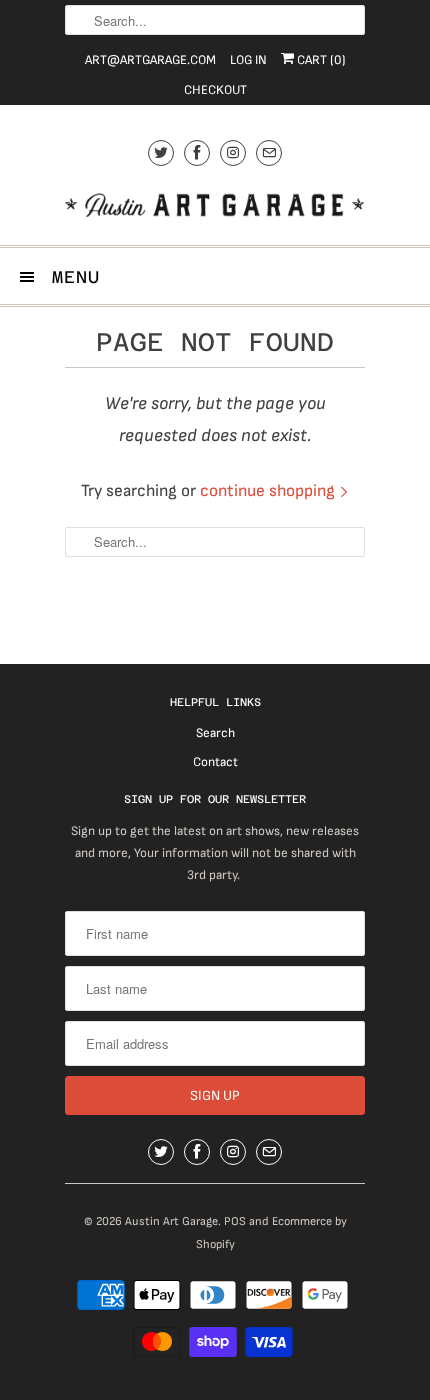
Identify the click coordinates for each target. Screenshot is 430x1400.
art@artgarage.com (150, 60)
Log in (248, 60)
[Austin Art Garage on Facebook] (197, 152)
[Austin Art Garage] (215, 207)
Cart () (320, 60)
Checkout (215, 90)
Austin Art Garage (171, 1221)
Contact (215, 762)
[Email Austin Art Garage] (269, 152)
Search (215, 733)
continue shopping (269, 491)
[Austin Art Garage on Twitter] (161, 152)
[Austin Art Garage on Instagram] (233, 152)
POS (235, 1221)
